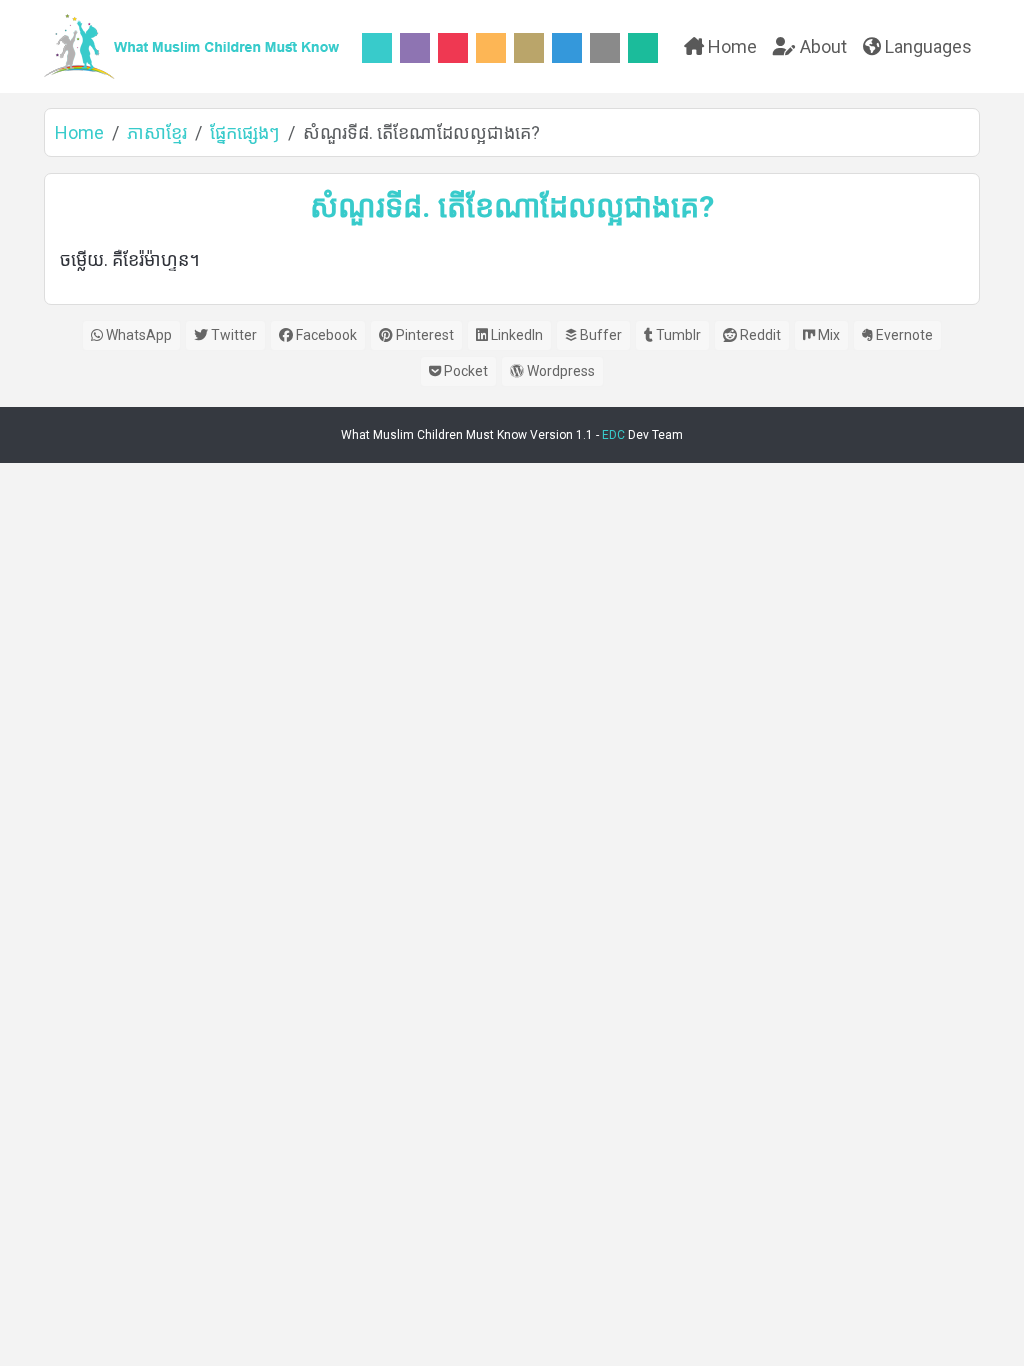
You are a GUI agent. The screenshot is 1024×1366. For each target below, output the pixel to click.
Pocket (464, 371)
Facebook (325, 335)
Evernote (903, 335)
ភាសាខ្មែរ (157, 132)
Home (730, 46)
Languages (926, 46)
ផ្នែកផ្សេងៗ (245, 132)
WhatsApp (137, 335)
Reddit (759, 335)
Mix (827, 335)
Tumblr (677, 335)
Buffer (599, 335)
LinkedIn (515, 335)
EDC (613, 435)
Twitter (232, 335)
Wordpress (559, 371)
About (821, 46)
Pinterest (423, 335)
